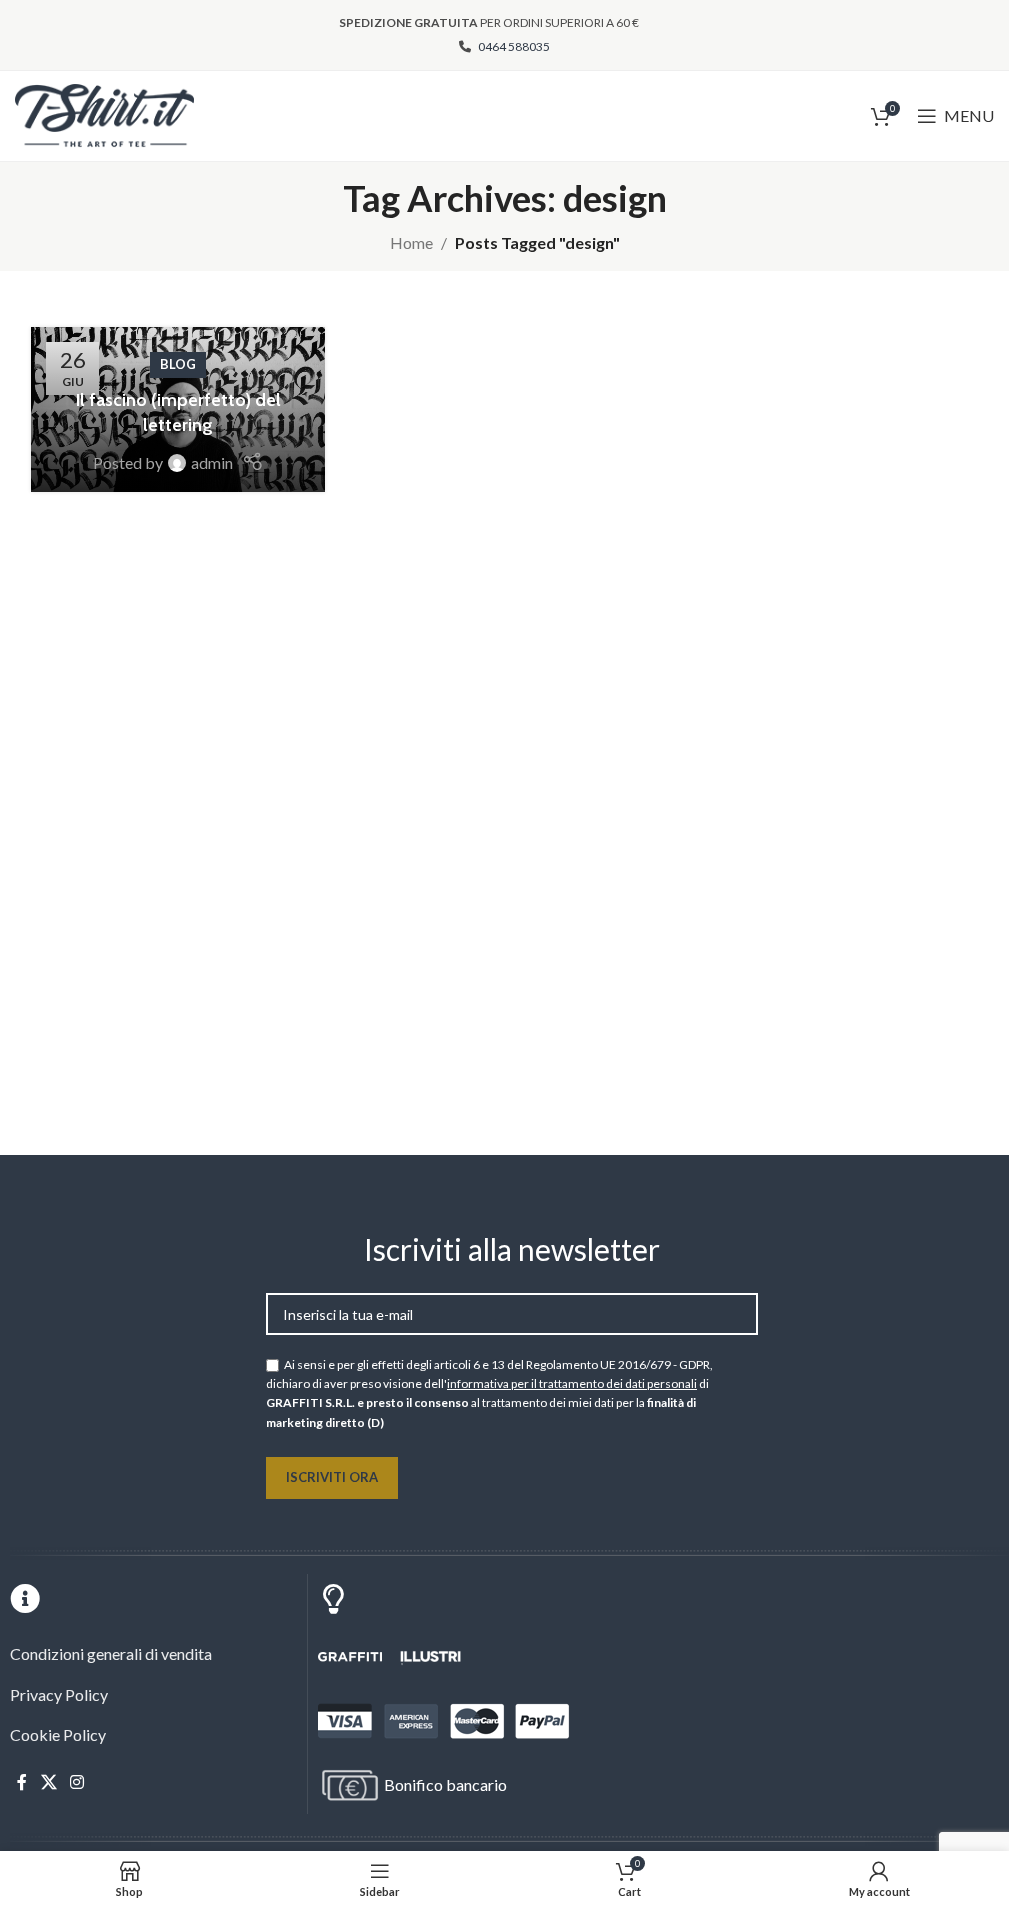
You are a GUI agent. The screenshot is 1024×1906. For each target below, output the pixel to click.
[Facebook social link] (22, 1783)
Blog (178, 364)
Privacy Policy (59, 1694)
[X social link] (48, 1783)
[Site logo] (104, 113)
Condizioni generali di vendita (111, 1653)
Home (411, 242)
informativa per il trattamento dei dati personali (572, 1383)
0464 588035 (513, 46)
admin (212, 462)
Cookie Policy (58, 1734)
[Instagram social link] (76, 1783)
